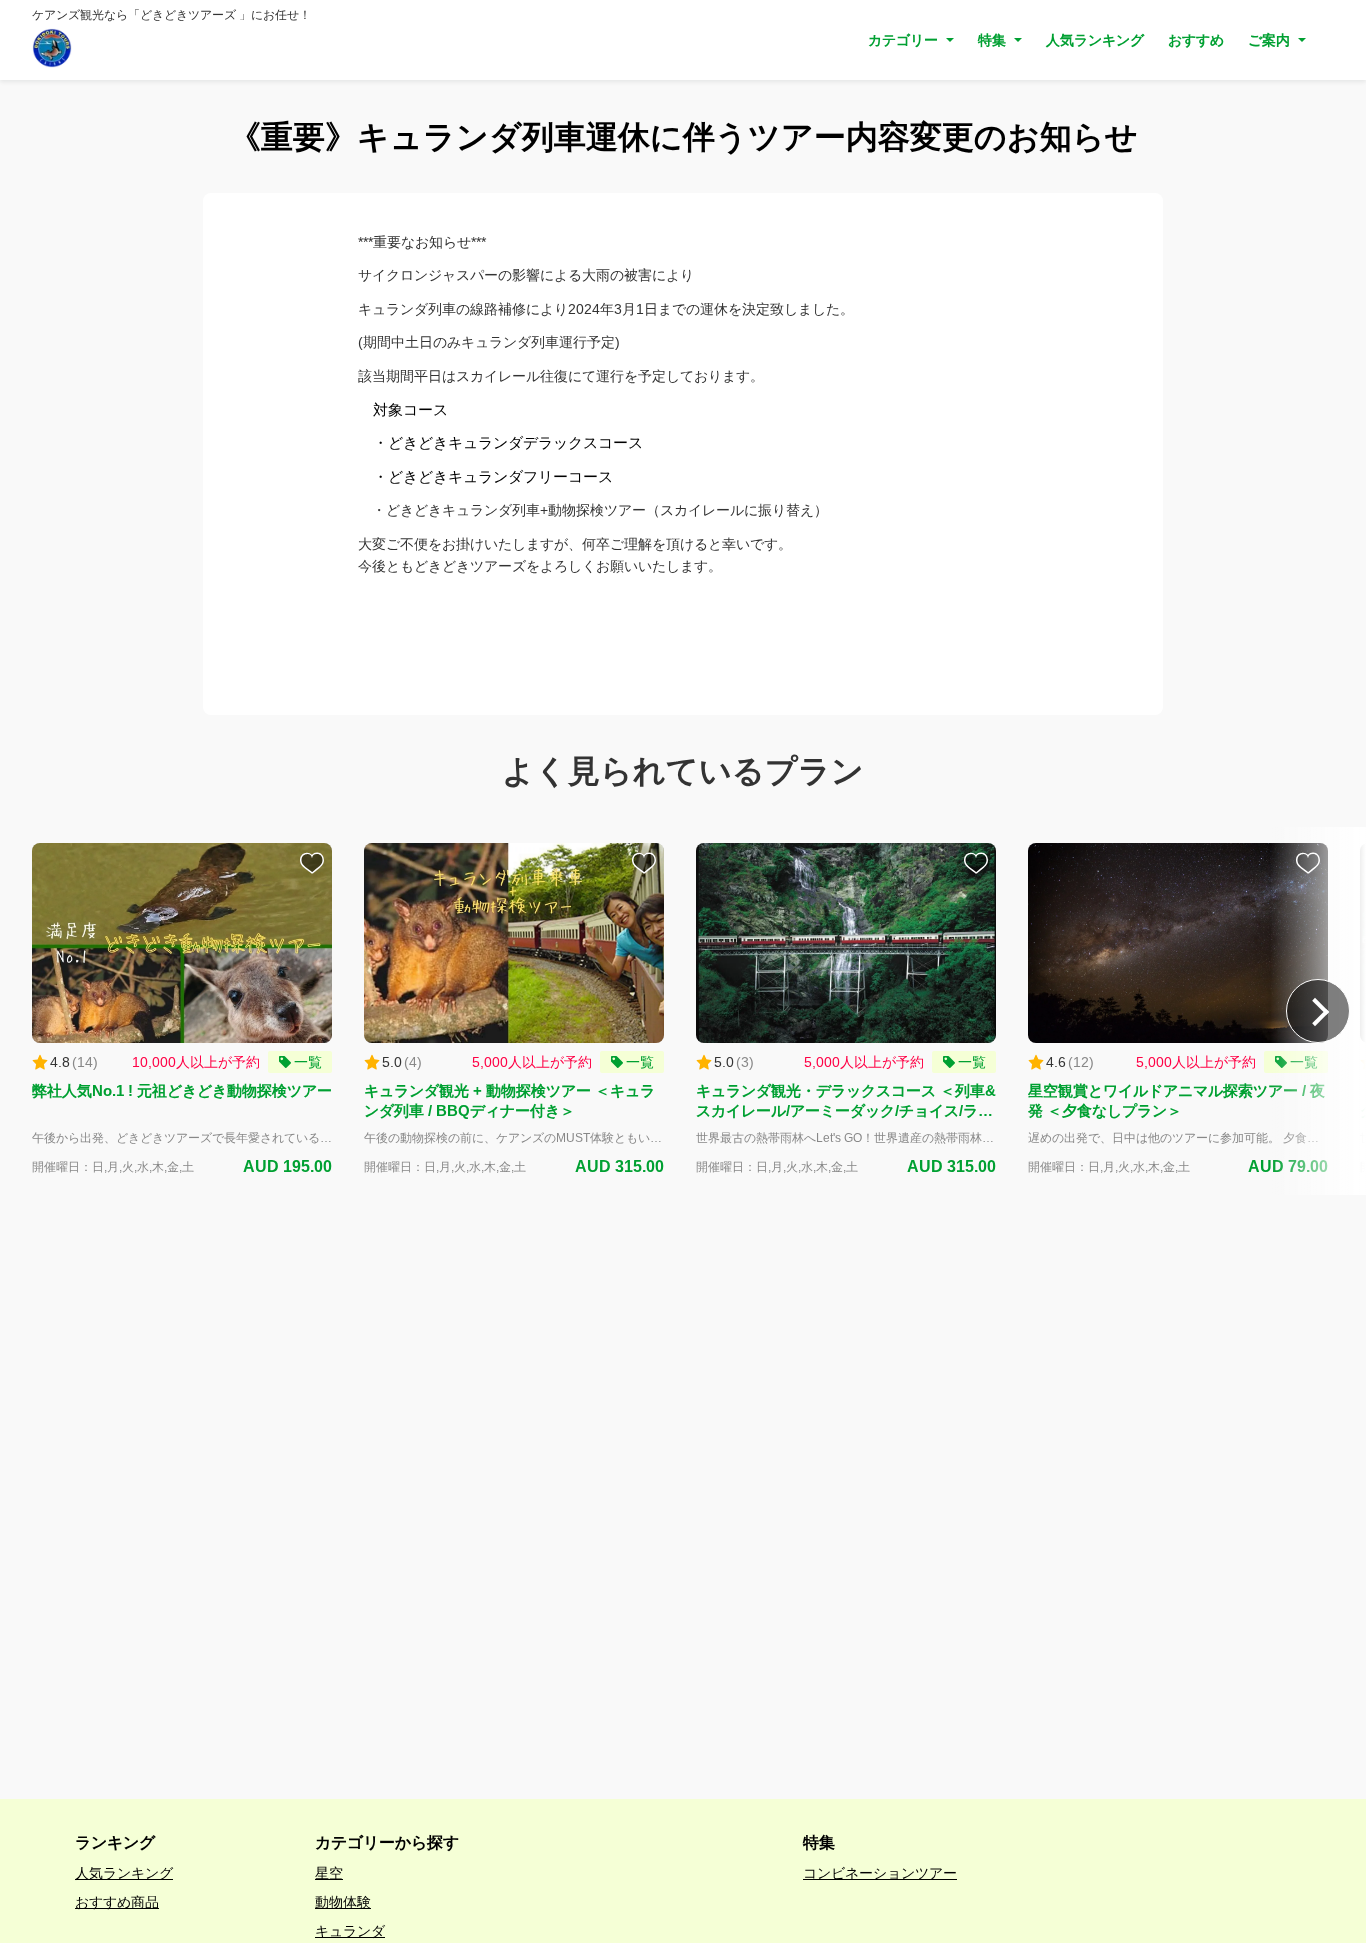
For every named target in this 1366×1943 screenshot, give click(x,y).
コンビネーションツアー (880, 1873)
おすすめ (1196, 40)
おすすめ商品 (117, 1902)
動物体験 (343, 1902)
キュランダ (350, 1931)
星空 (329, 1873)
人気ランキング (1095, 40)
